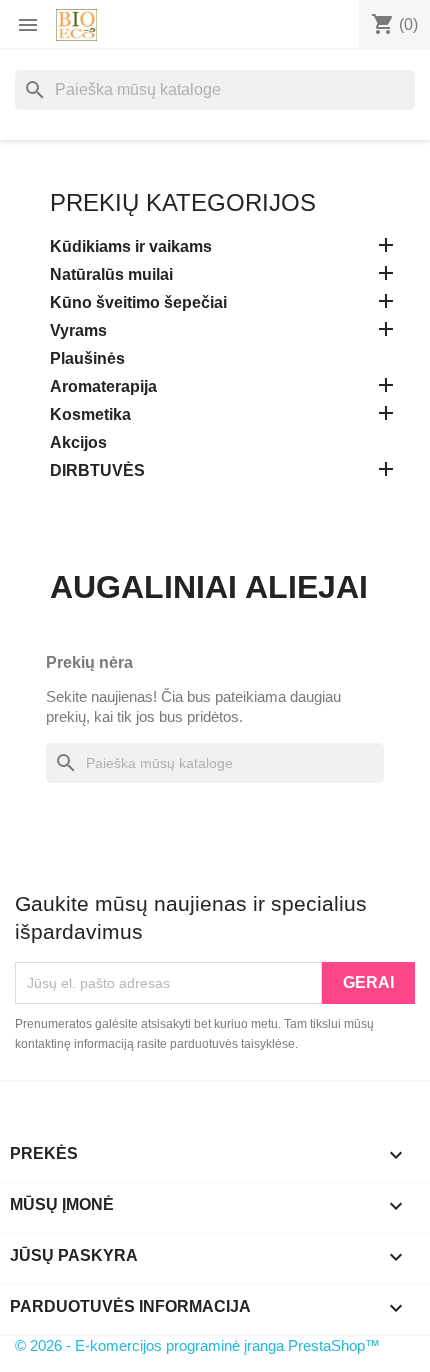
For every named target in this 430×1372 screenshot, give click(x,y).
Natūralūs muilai (111, 274)
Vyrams (78, 330)
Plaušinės (87, 358)
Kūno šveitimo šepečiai (138, 302)
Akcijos (78, 442)
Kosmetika (90, 414)
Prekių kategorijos (183, 202)
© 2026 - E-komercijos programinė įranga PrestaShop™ (197, 1345)
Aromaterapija (103, 386)
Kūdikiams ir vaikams (131, 246)
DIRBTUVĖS (97, 470)
